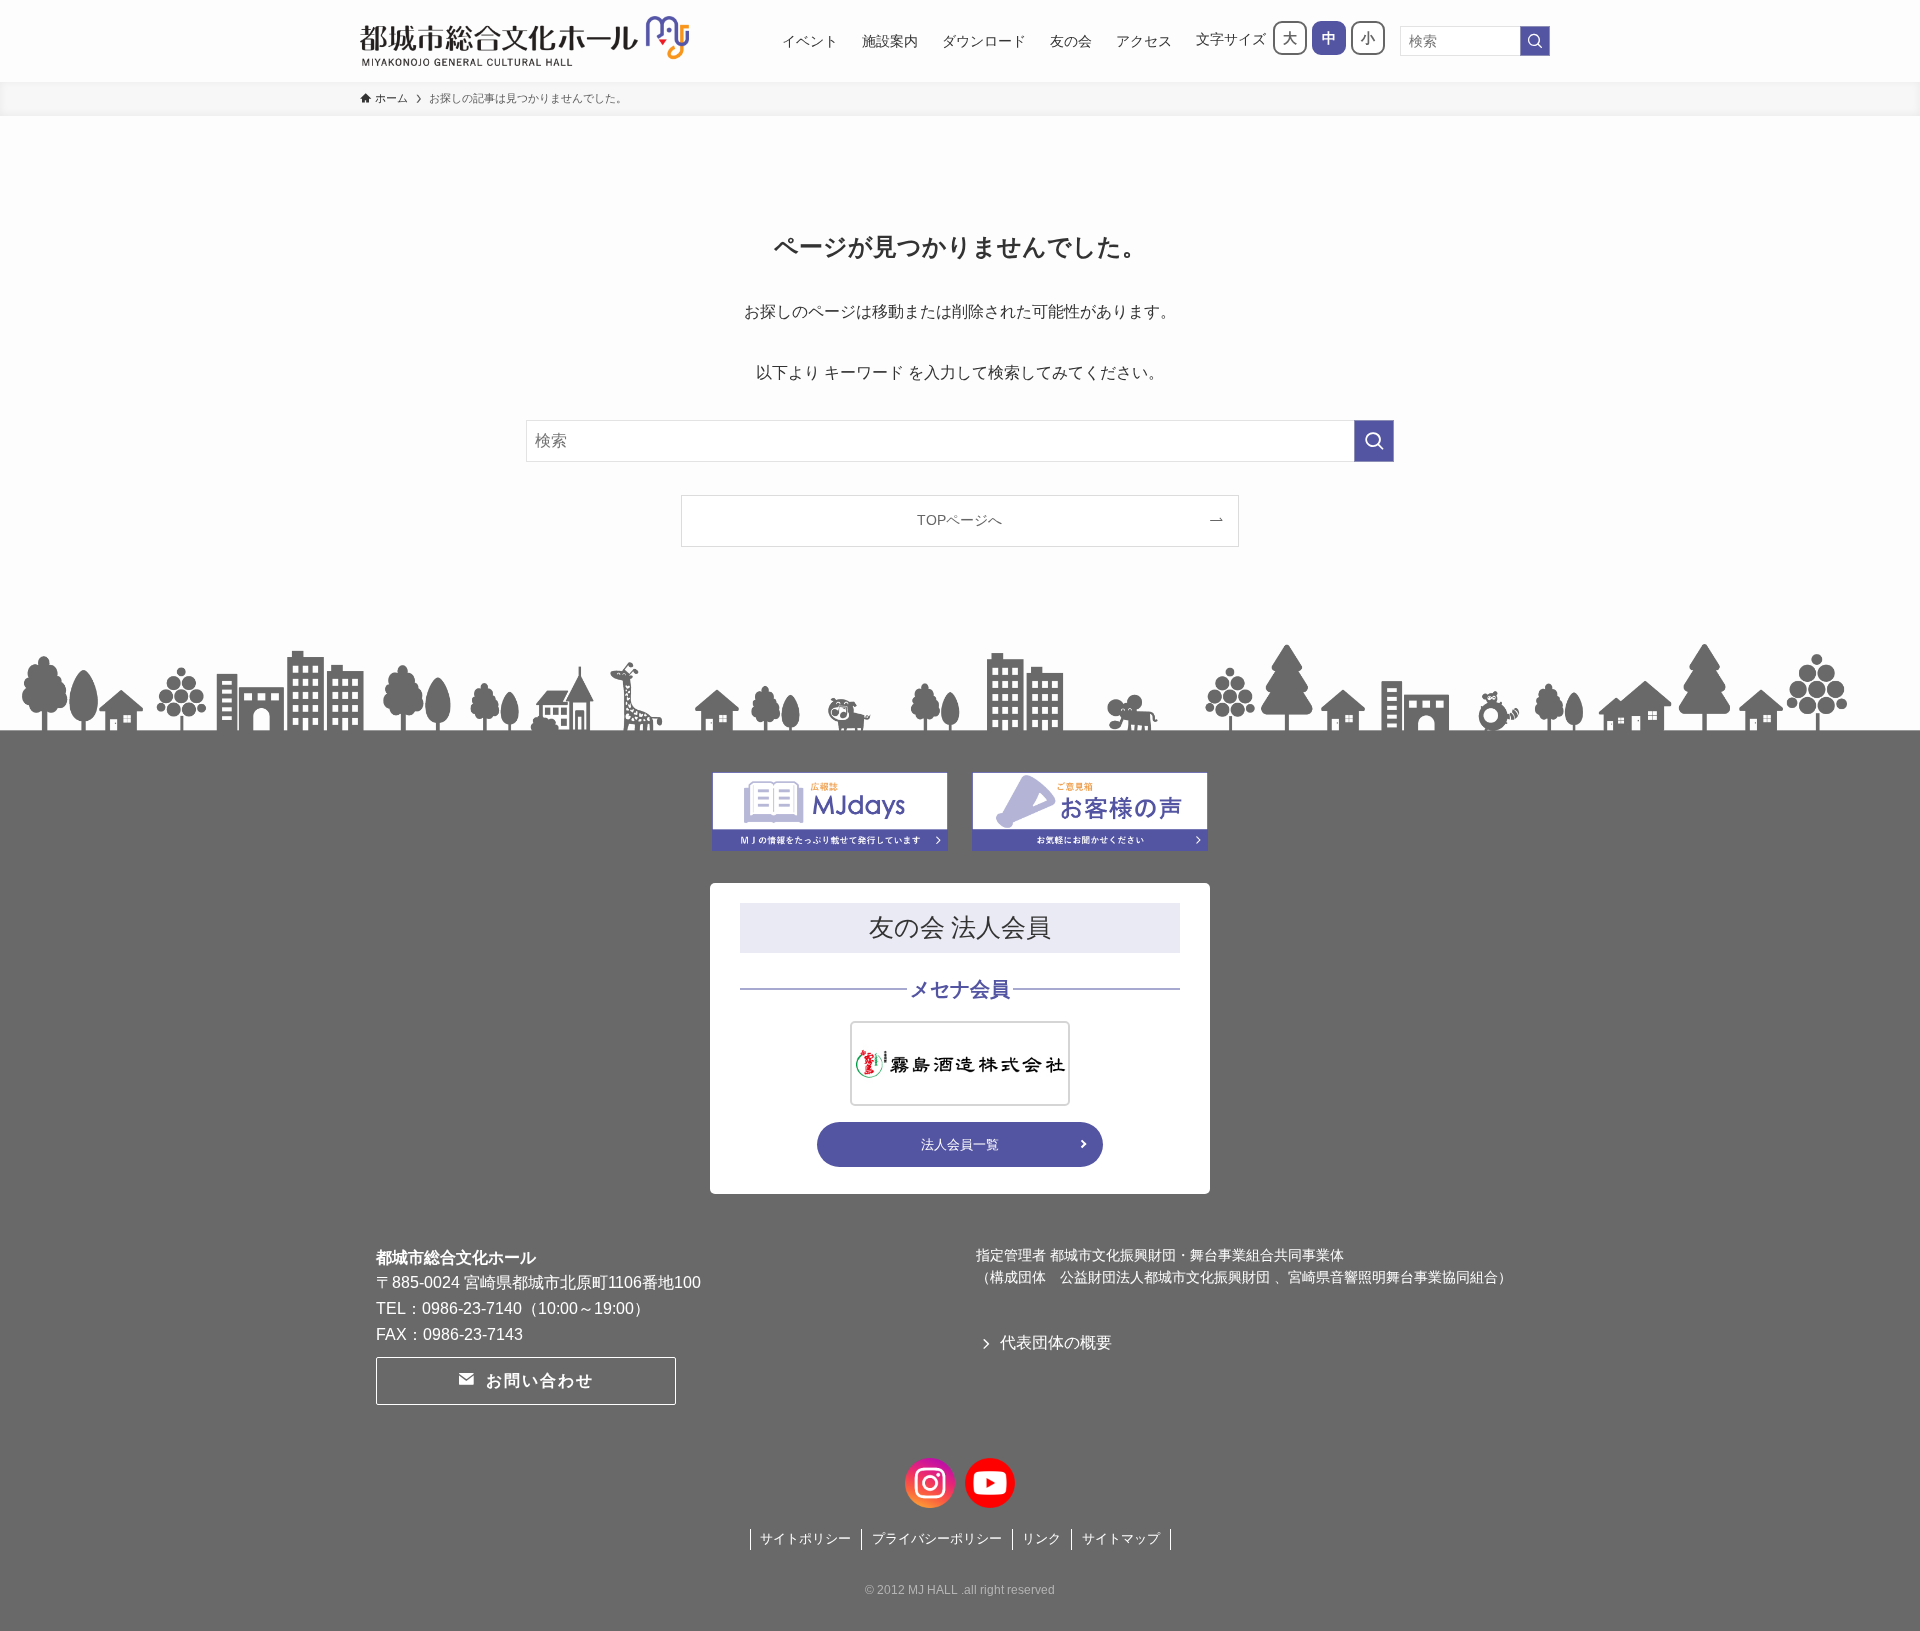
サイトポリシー (805, 1538)
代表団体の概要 (1056, 1342)
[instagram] (930, 1480)
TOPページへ (959, 520)
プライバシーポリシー (937, 1538)
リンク (1041, 1538)
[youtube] (990, 1480)
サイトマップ (1121, 1538)
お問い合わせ (540, 1380)
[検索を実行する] (1535, 41)
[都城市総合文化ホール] (524, 41)
